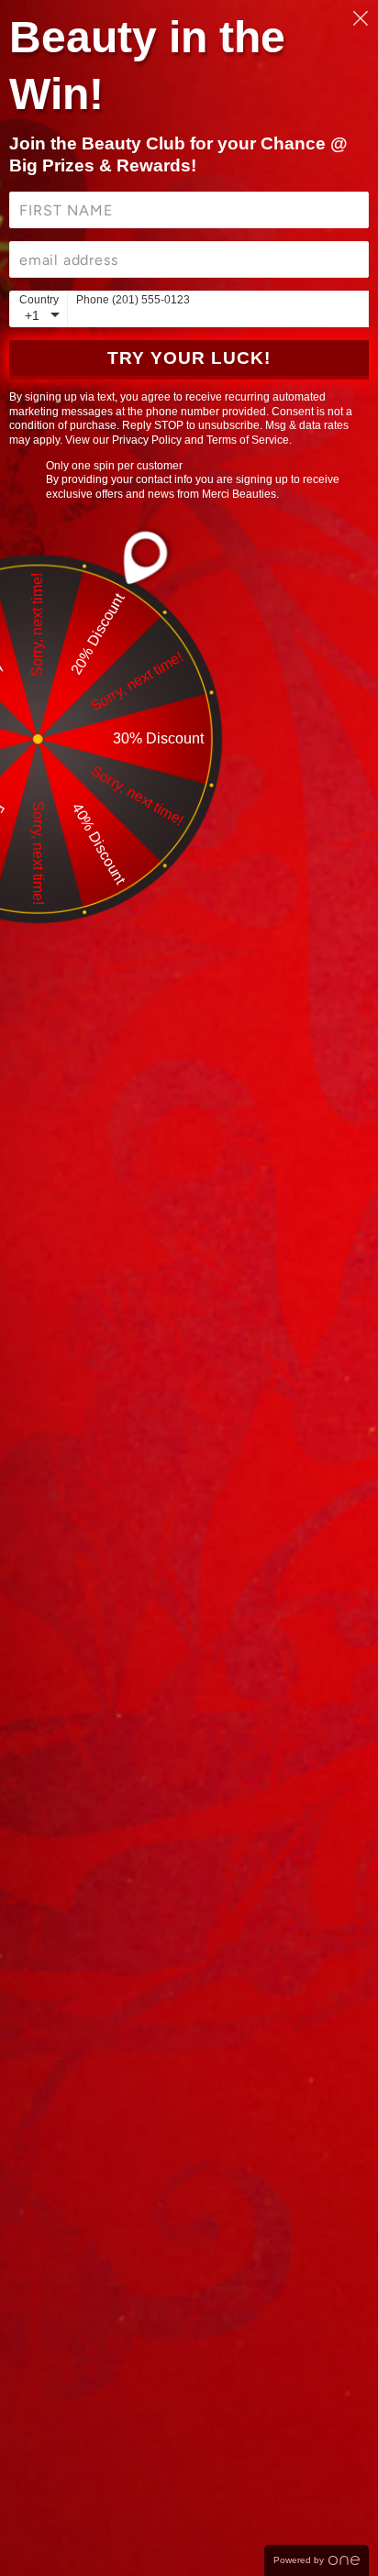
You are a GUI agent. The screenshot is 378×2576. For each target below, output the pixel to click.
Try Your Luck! (189, 358)
